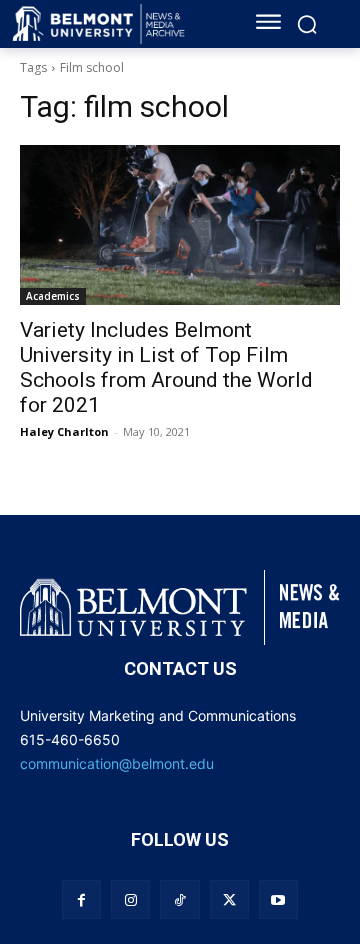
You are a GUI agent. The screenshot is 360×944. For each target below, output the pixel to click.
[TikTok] (179, 899)
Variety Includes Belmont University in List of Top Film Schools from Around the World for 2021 (166, 367)
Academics (53, 296)
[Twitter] (229, 899)
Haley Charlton (64, 431)
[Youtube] (278, 899)
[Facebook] (81, 899)
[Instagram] (130, 899)
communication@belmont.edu (117, 763)
